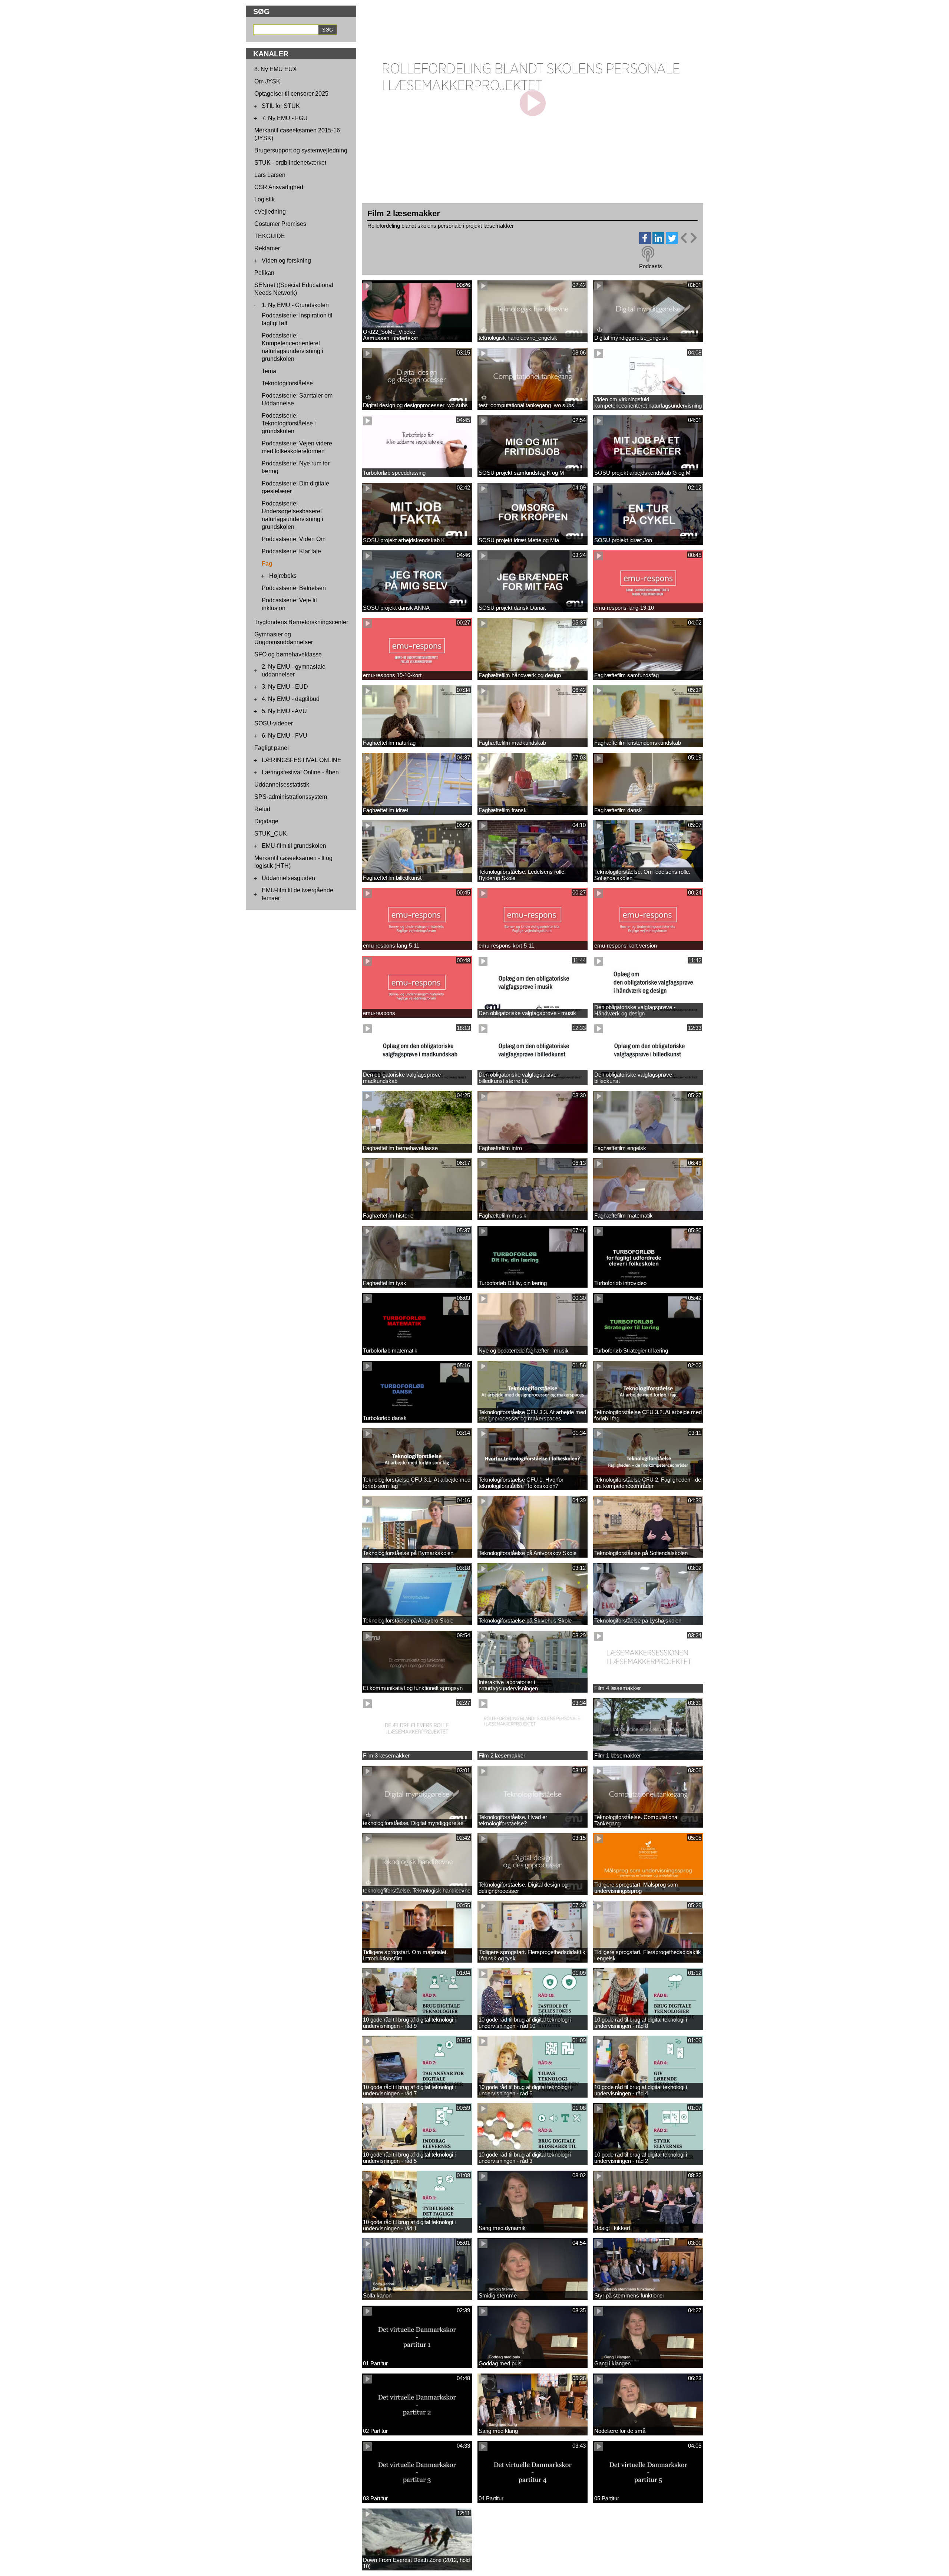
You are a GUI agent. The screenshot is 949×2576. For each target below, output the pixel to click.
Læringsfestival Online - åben (300, 772)
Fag (267, 564)
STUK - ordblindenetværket (290, 163)
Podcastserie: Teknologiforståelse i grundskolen (289, 423)
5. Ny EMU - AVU (284, 711)
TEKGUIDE (270, 236)
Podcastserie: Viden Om (294, 539)
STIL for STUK (281, 106)
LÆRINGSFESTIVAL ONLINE (302, 760)
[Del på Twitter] (672, 242)
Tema (269, 371)
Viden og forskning (286, 261)
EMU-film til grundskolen (294, 846)
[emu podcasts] (648, 254)
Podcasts (651, 266)
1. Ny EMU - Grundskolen (295, 305)
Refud (262, 809)
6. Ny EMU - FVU (285, 736)
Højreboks (283, 576)
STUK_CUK (271, 834)
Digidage (266, 821)
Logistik (264, 199)
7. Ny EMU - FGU (285, 118)
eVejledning (270, 212)
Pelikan (264, 273)
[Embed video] (688, 238)
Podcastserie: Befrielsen (294, 588)
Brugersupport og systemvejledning (301, 150)
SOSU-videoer (274, 723)
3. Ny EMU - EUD (285, 687)
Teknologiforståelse (287, 383)
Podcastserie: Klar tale (291, 551)
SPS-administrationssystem (291, 797)
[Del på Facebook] (645, 242)
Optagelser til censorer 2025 (291, 94)
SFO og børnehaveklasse (288, 654)
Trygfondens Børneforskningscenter (301, 622)
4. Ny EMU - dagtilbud (291, 699)
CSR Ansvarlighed (279, 187)
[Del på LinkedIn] (658, 242)
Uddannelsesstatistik (282, 785)
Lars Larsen (270, 175)
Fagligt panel (272, 748)
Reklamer (267, 248)
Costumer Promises (280, 224)
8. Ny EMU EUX (276, 69)
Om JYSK (267, 81)
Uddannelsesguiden (288, 878)
